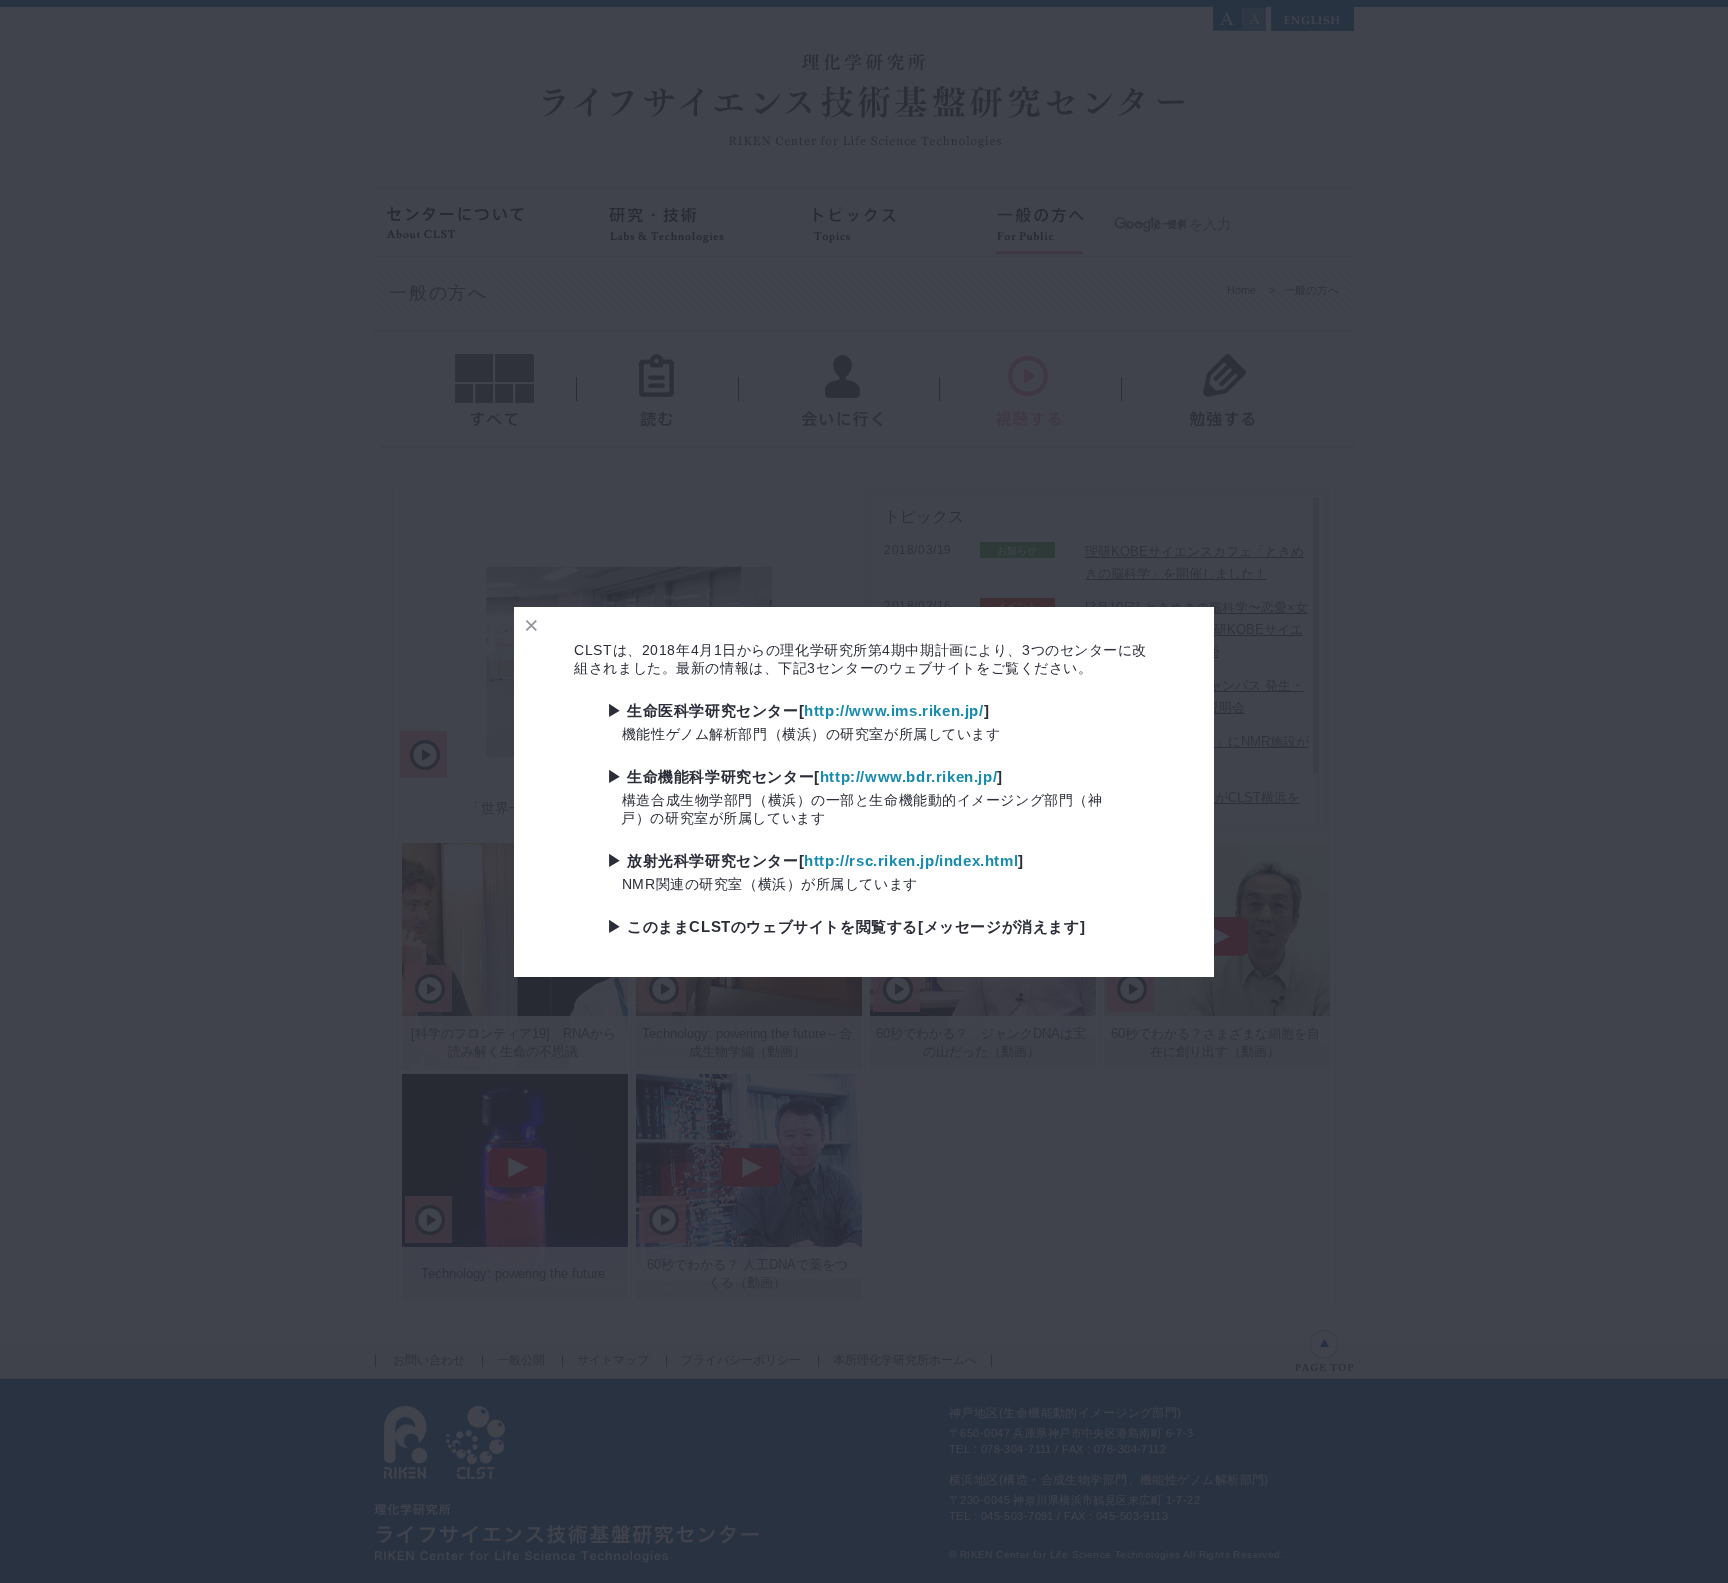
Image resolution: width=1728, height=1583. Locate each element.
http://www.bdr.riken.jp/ (908, 776)
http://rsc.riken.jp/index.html (911, 860)
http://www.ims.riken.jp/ (893, 710)
